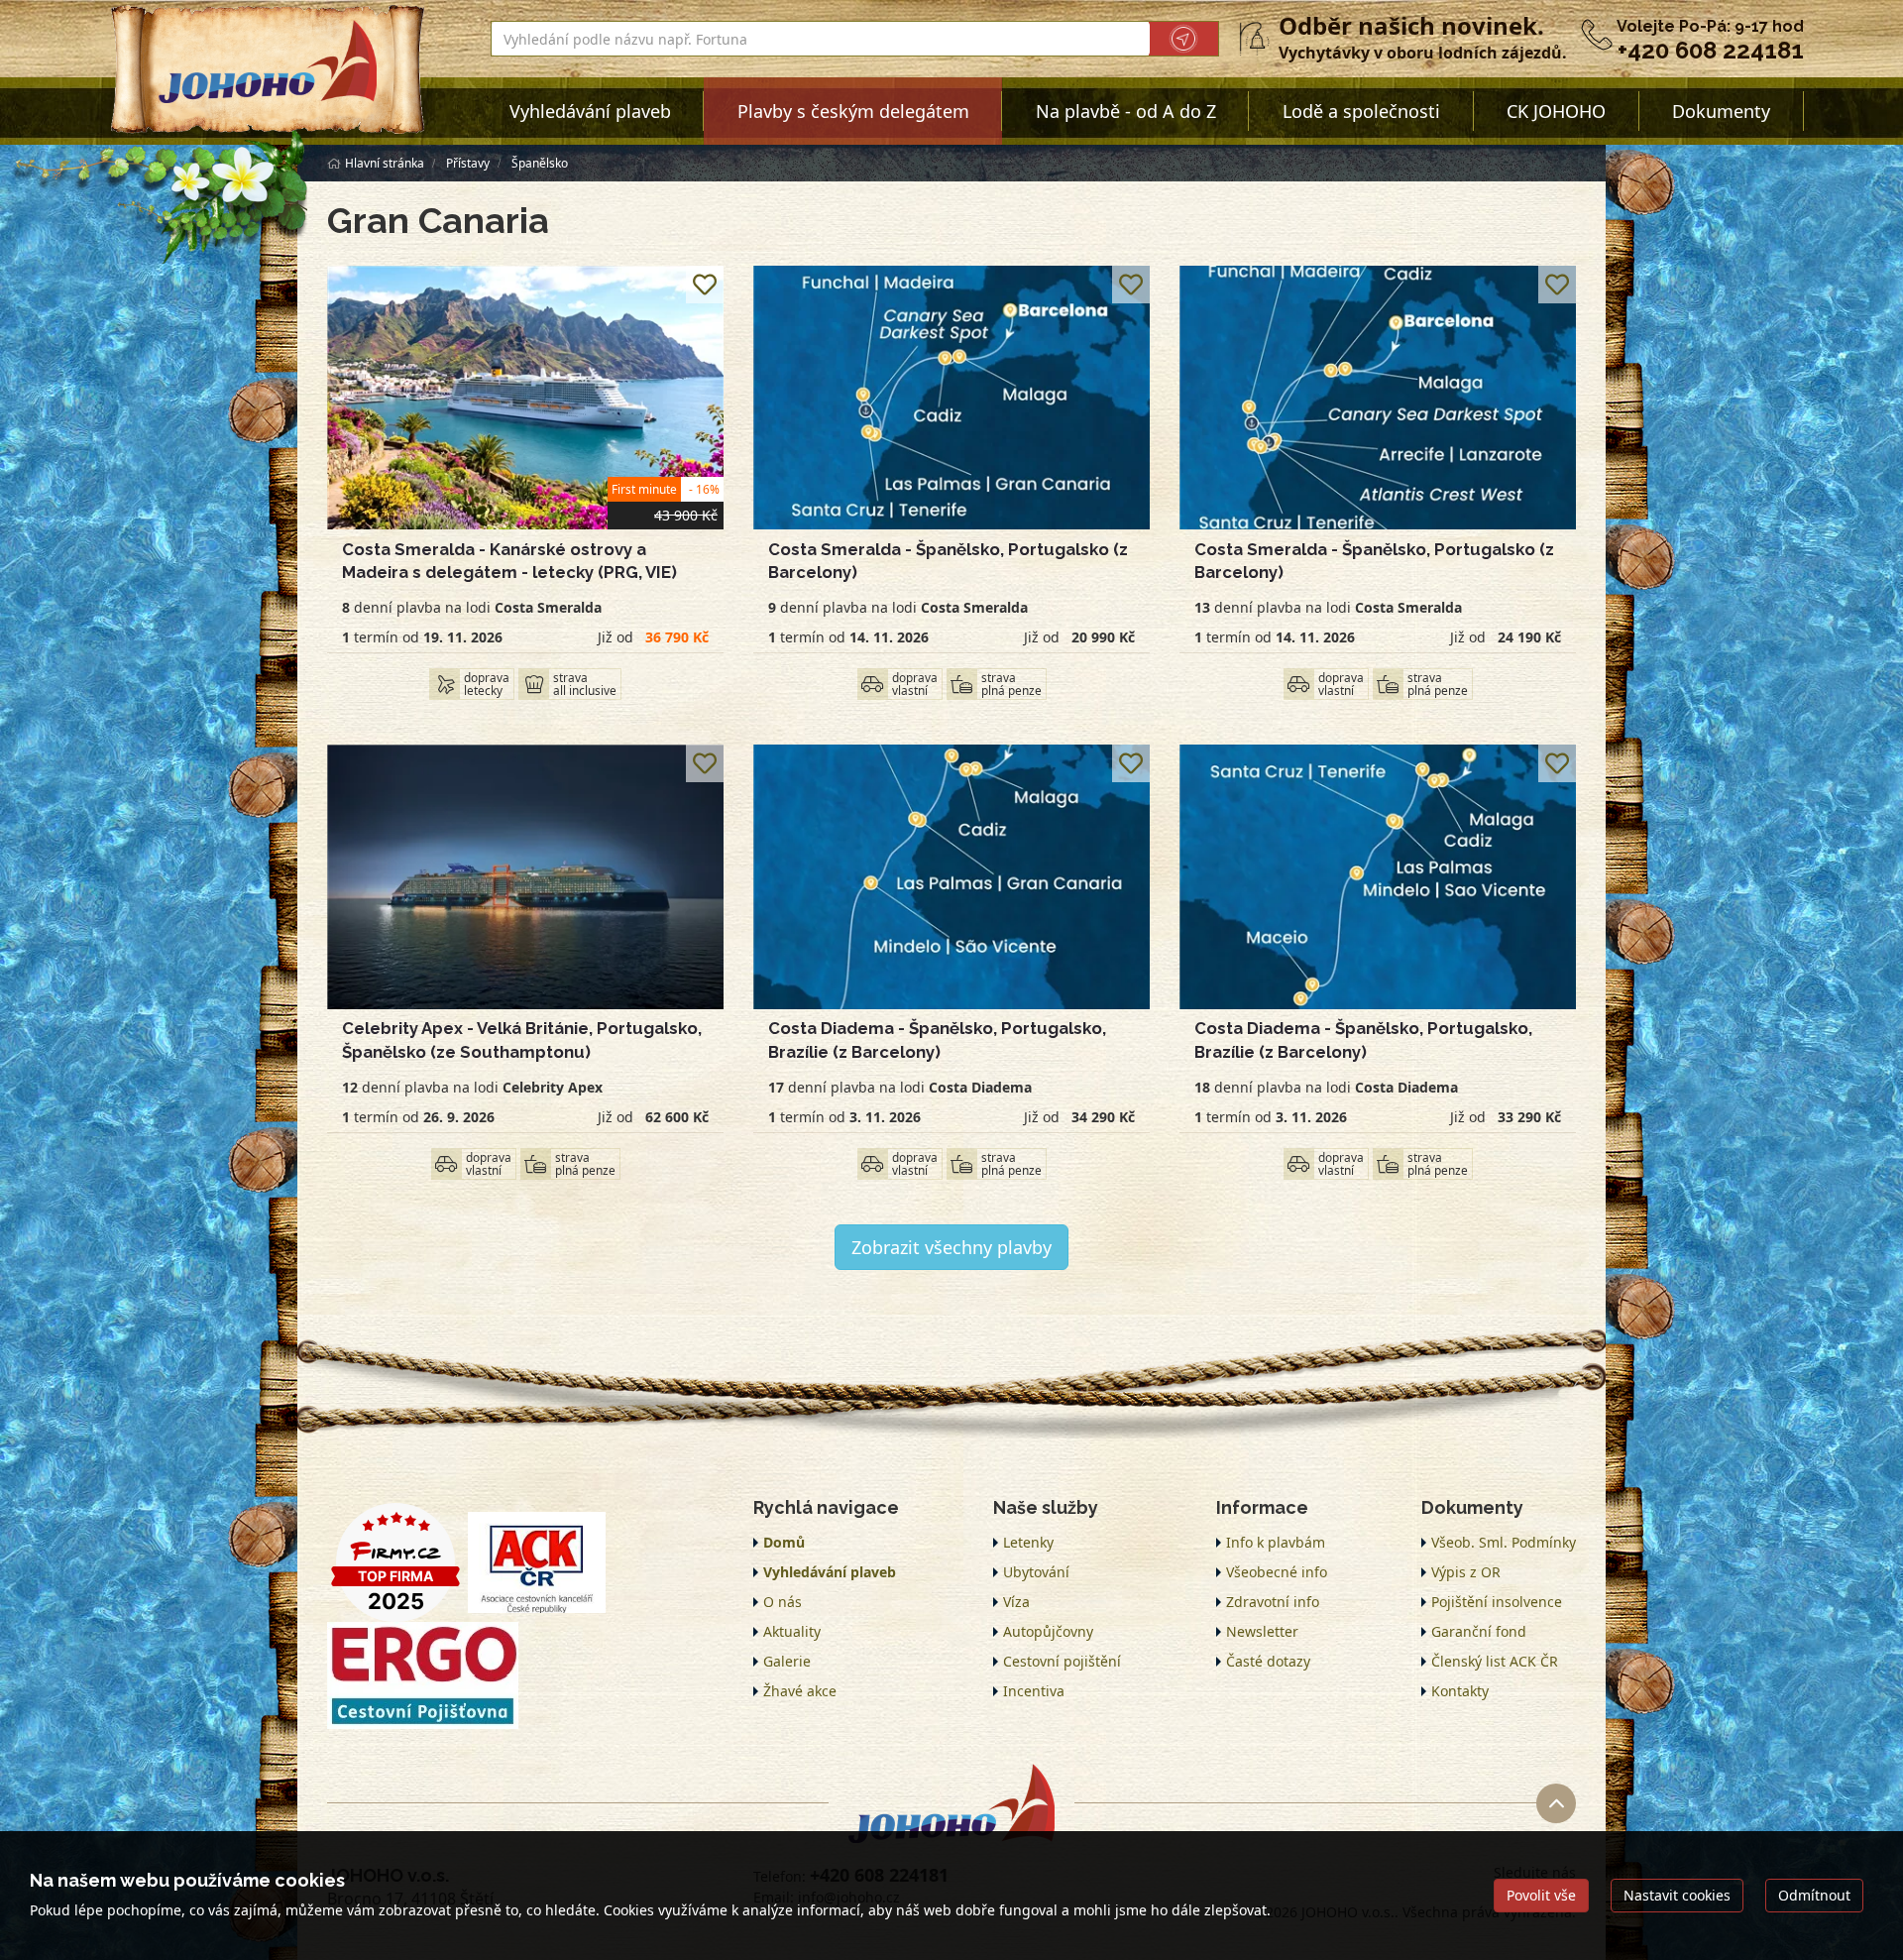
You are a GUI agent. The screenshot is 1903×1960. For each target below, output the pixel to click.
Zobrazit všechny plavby (951, 1247)
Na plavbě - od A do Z (1126, 111)
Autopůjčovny (1048, 1631)
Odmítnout (1814, 1895)
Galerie (787, 1661)
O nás (783, 1602)
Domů (784, 1542)
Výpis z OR (1466, 1572)
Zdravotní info (1273, 1602)
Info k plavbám (1276, 1542)
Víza (1016, 1602)
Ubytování (1036, 1572)
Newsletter (1262, 1631)
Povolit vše (1541, 1895)
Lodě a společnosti (1361, 111)
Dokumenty (1721, 111)
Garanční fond (1479, 1631)
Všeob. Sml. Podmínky (1504, 1542)
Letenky (1028, 1542)
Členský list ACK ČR (1495, 1661)
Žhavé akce (800, 1691)
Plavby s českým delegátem (853, 111)
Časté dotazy (1268, 1661)
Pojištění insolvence (1497, 1602)
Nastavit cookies (1677, 1895)
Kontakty (1460, 1691)
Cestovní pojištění (1062, 1661)
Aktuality (792, 1631)
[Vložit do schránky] (705, 285)
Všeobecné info (1277, 1572)
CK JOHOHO (1556, 111)
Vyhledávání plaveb (590, 111)
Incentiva (1034, 1691)
